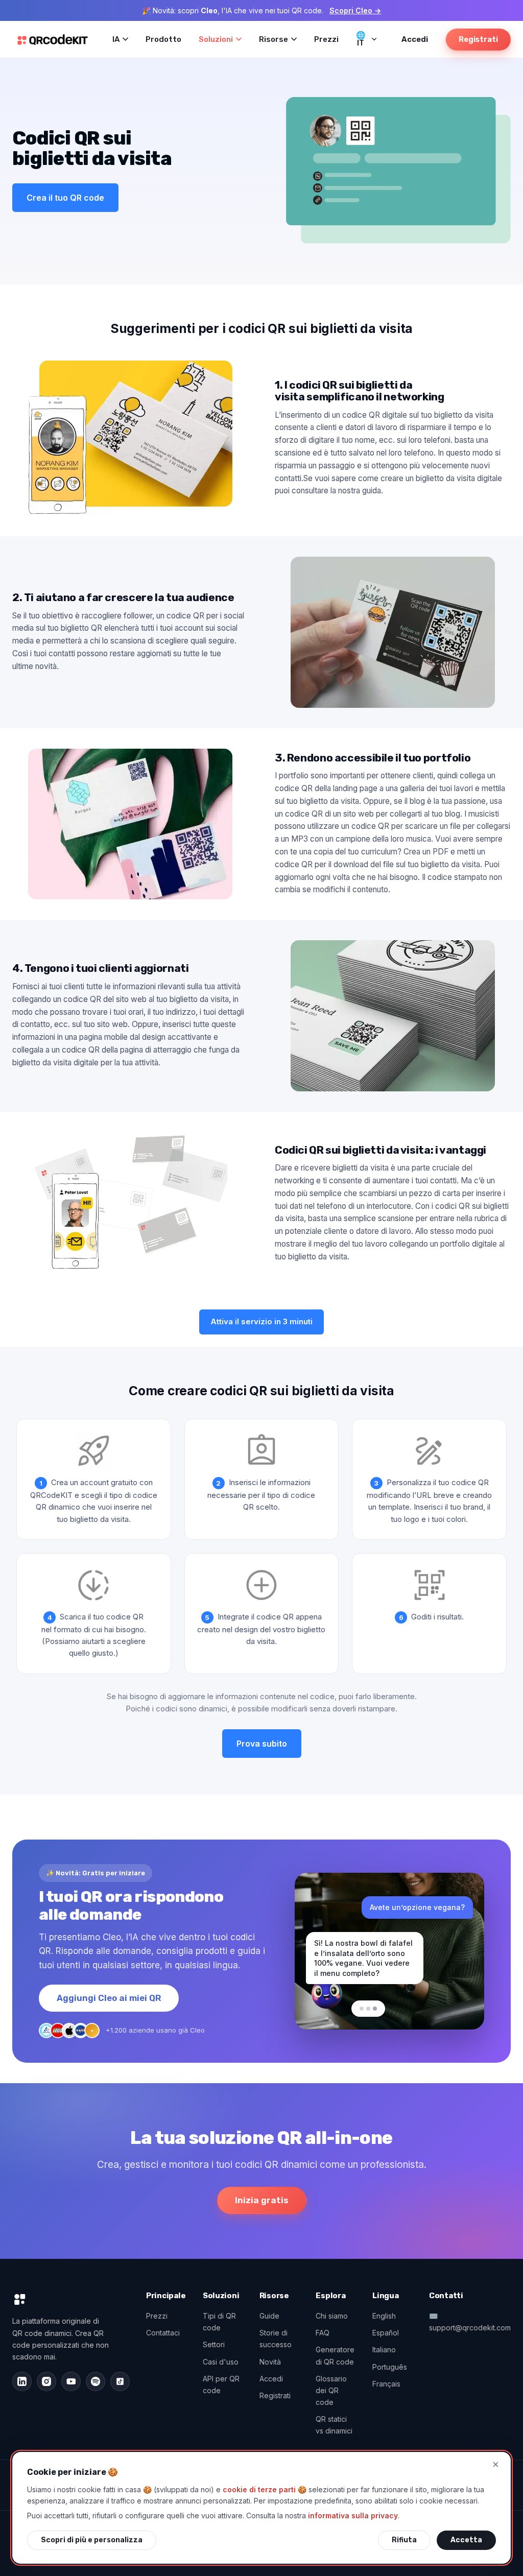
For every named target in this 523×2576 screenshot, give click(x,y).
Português (390, 2367)
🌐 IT (361, 39)
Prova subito (262, 1744)
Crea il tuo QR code (65, 198)
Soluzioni (216, 39)
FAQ (323, 2333)
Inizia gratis (262, 2200)
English (384, 2316)
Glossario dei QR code (331, 2390)
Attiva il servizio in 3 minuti (261, 1321)
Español (386, 2333)
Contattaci (163, 2333)
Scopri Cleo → (355, 10)
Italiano (384, 2350)
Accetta (466, 2540)
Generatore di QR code (335, 2355)
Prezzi (326, 39)
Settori (214, 2344)
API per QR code (221, 2384)
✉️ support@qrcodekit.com (470, 2322)
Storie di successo (276, 2339)
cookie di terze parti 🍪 (265, 2489)
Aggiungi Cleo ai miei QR (109, 1998)
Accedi (415, 39)
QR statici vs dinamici (334, 2425)
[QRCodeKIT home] (53, 39)
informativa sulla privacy (353, 2515)
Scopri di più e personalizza (92, 2540)
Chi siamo (332, 2316)
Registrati (478, 39)
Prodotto (163, 39)
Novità (270, 2362)
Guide (269, 2316)
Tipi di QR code (219, 2322)
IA (116, 39)
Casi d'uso (221, 2362)
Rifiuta (404, 2540)
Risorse (274, 39)
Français (386, 2384)
